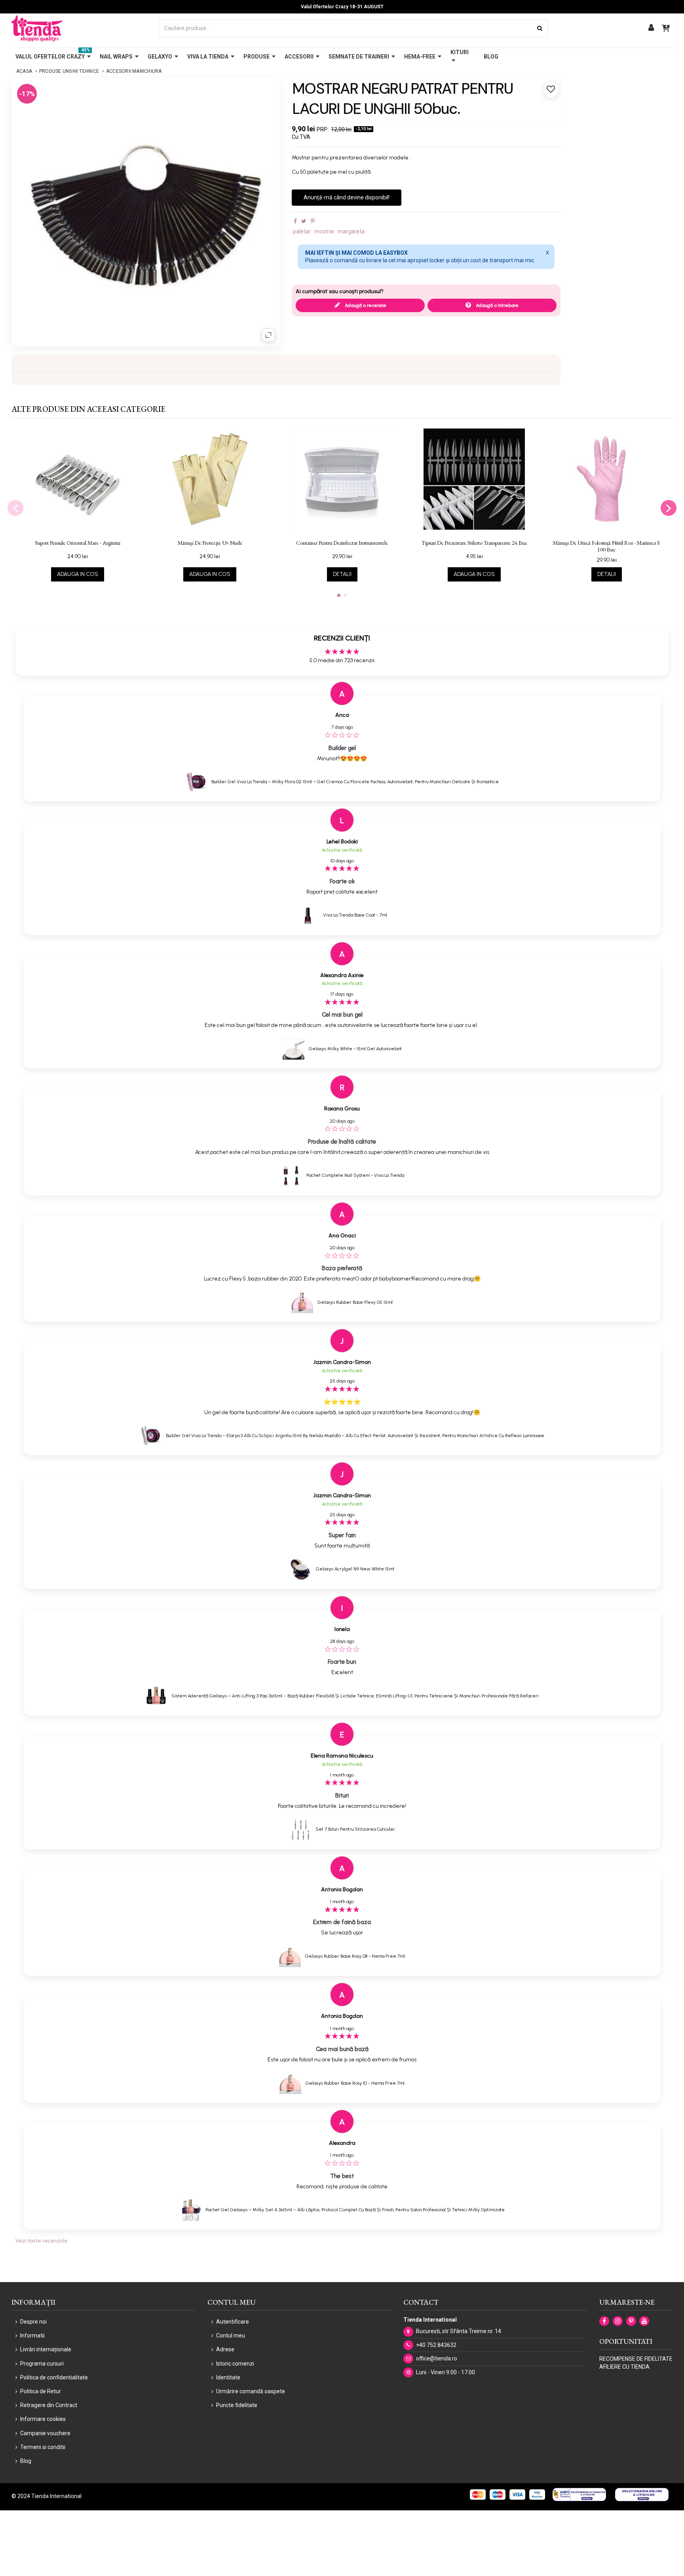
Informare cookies (43, 2419)
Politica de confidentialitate (54, 2377)
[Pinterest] (313, 221)
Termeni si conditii (43, 2447)
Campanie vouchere (45, 2433)
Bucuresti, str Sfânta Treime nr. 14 (459, 2331)
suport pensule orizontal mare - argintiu (78, 543)
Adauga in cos (78, 574)
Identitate (228, 2377)
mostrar (324, 231)
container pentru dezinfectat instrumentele (342, 543)
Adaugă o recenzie (365, 305)
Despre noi (33, 2322)
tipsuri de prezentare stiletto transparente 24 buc (474, 543)
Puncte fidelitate (237, 2405)
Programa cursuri (42, 2364)
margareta (351, 231)
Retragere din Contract (49, 2405)
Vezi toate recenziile (42, 2241)
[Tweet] (304, 221)
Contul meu (231, 2335)
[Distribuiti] (295, 221)
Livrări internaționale (46, 2349)
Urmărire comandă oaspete (251, 2391)
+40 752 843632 (436, 2345)
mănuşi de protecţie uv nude (210, 543)
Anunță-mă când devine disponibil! (347, 197)
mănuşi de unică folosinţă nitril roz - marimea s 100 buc (606, 546)
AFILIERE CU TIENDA (624, 2367)
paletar (302, 231)
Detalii (342, 574)
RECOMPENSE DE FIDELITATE (636, 2359)
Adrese (225, 2349)
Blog (26, 2461)
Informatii (32, 2335)
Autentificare (233, 2322)
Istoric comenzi (235, 2364)
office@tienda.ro (437, 2358)
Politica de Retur (41, 2391)
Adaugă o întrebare (497, 305)
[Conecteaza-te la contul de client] (651, 28)
